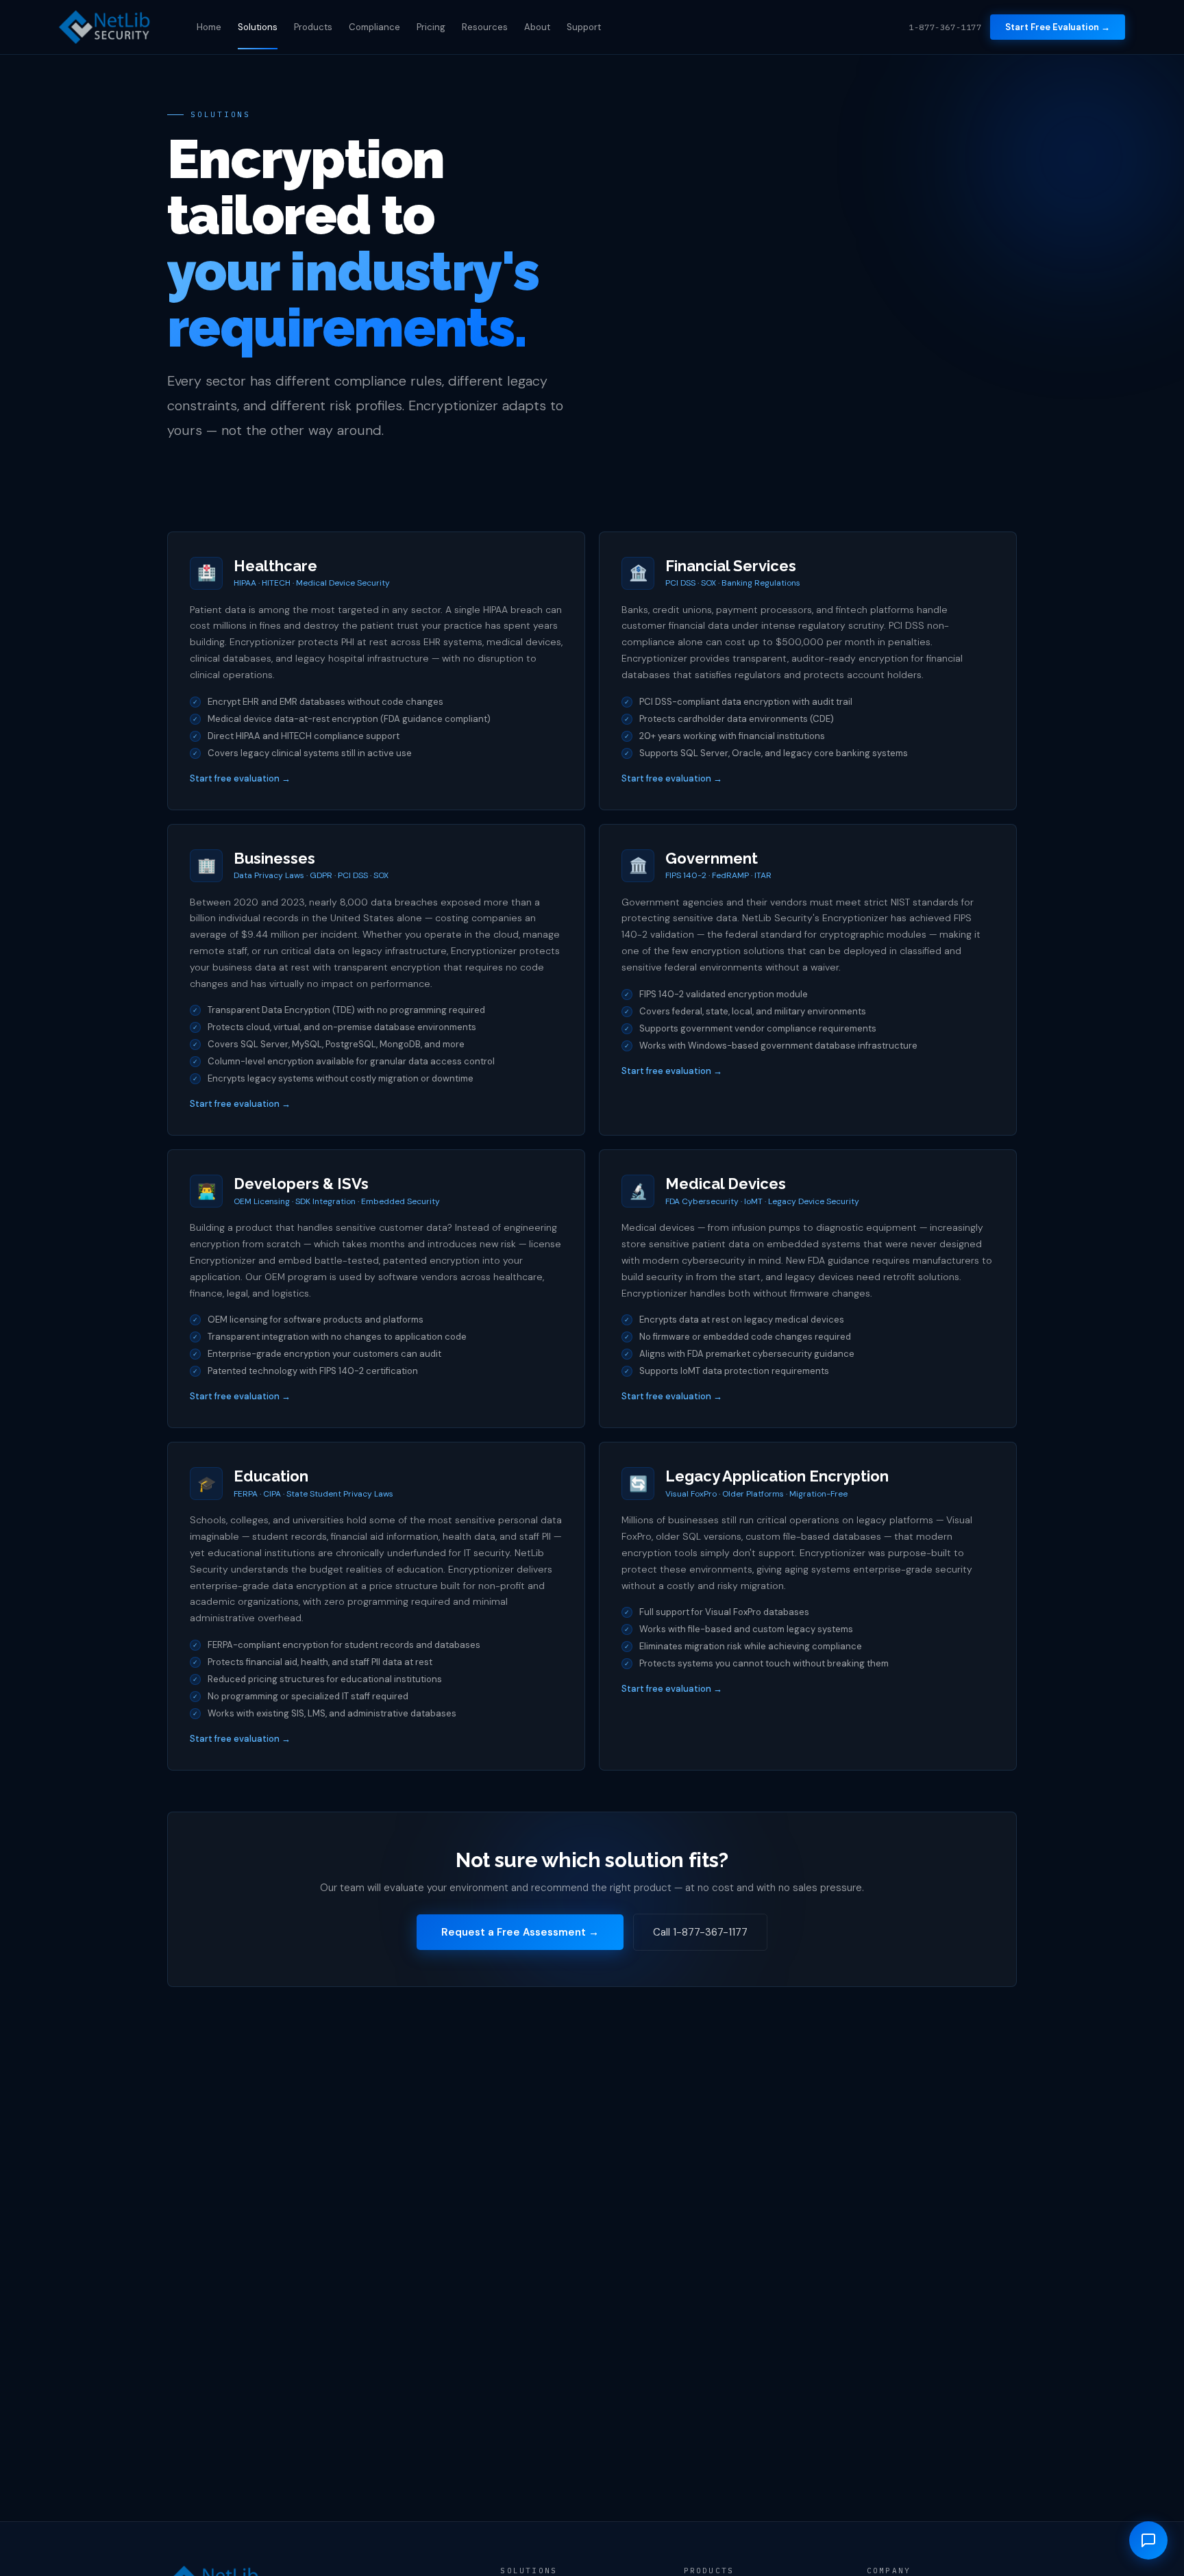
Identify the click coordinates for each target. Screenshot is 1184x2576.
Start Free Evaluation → (1058, 27)
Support (584, 27)
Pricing (431, 27)
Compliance (374, 27)
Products (313, 27)
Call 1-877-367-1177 (700, 1932)
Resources (485, 27)
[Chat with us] (1148, 2540)
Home (209, 27)
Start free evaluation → (240, 778)
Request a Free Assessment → (520, 1932)
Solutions (258, 27)
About (537, 27)
